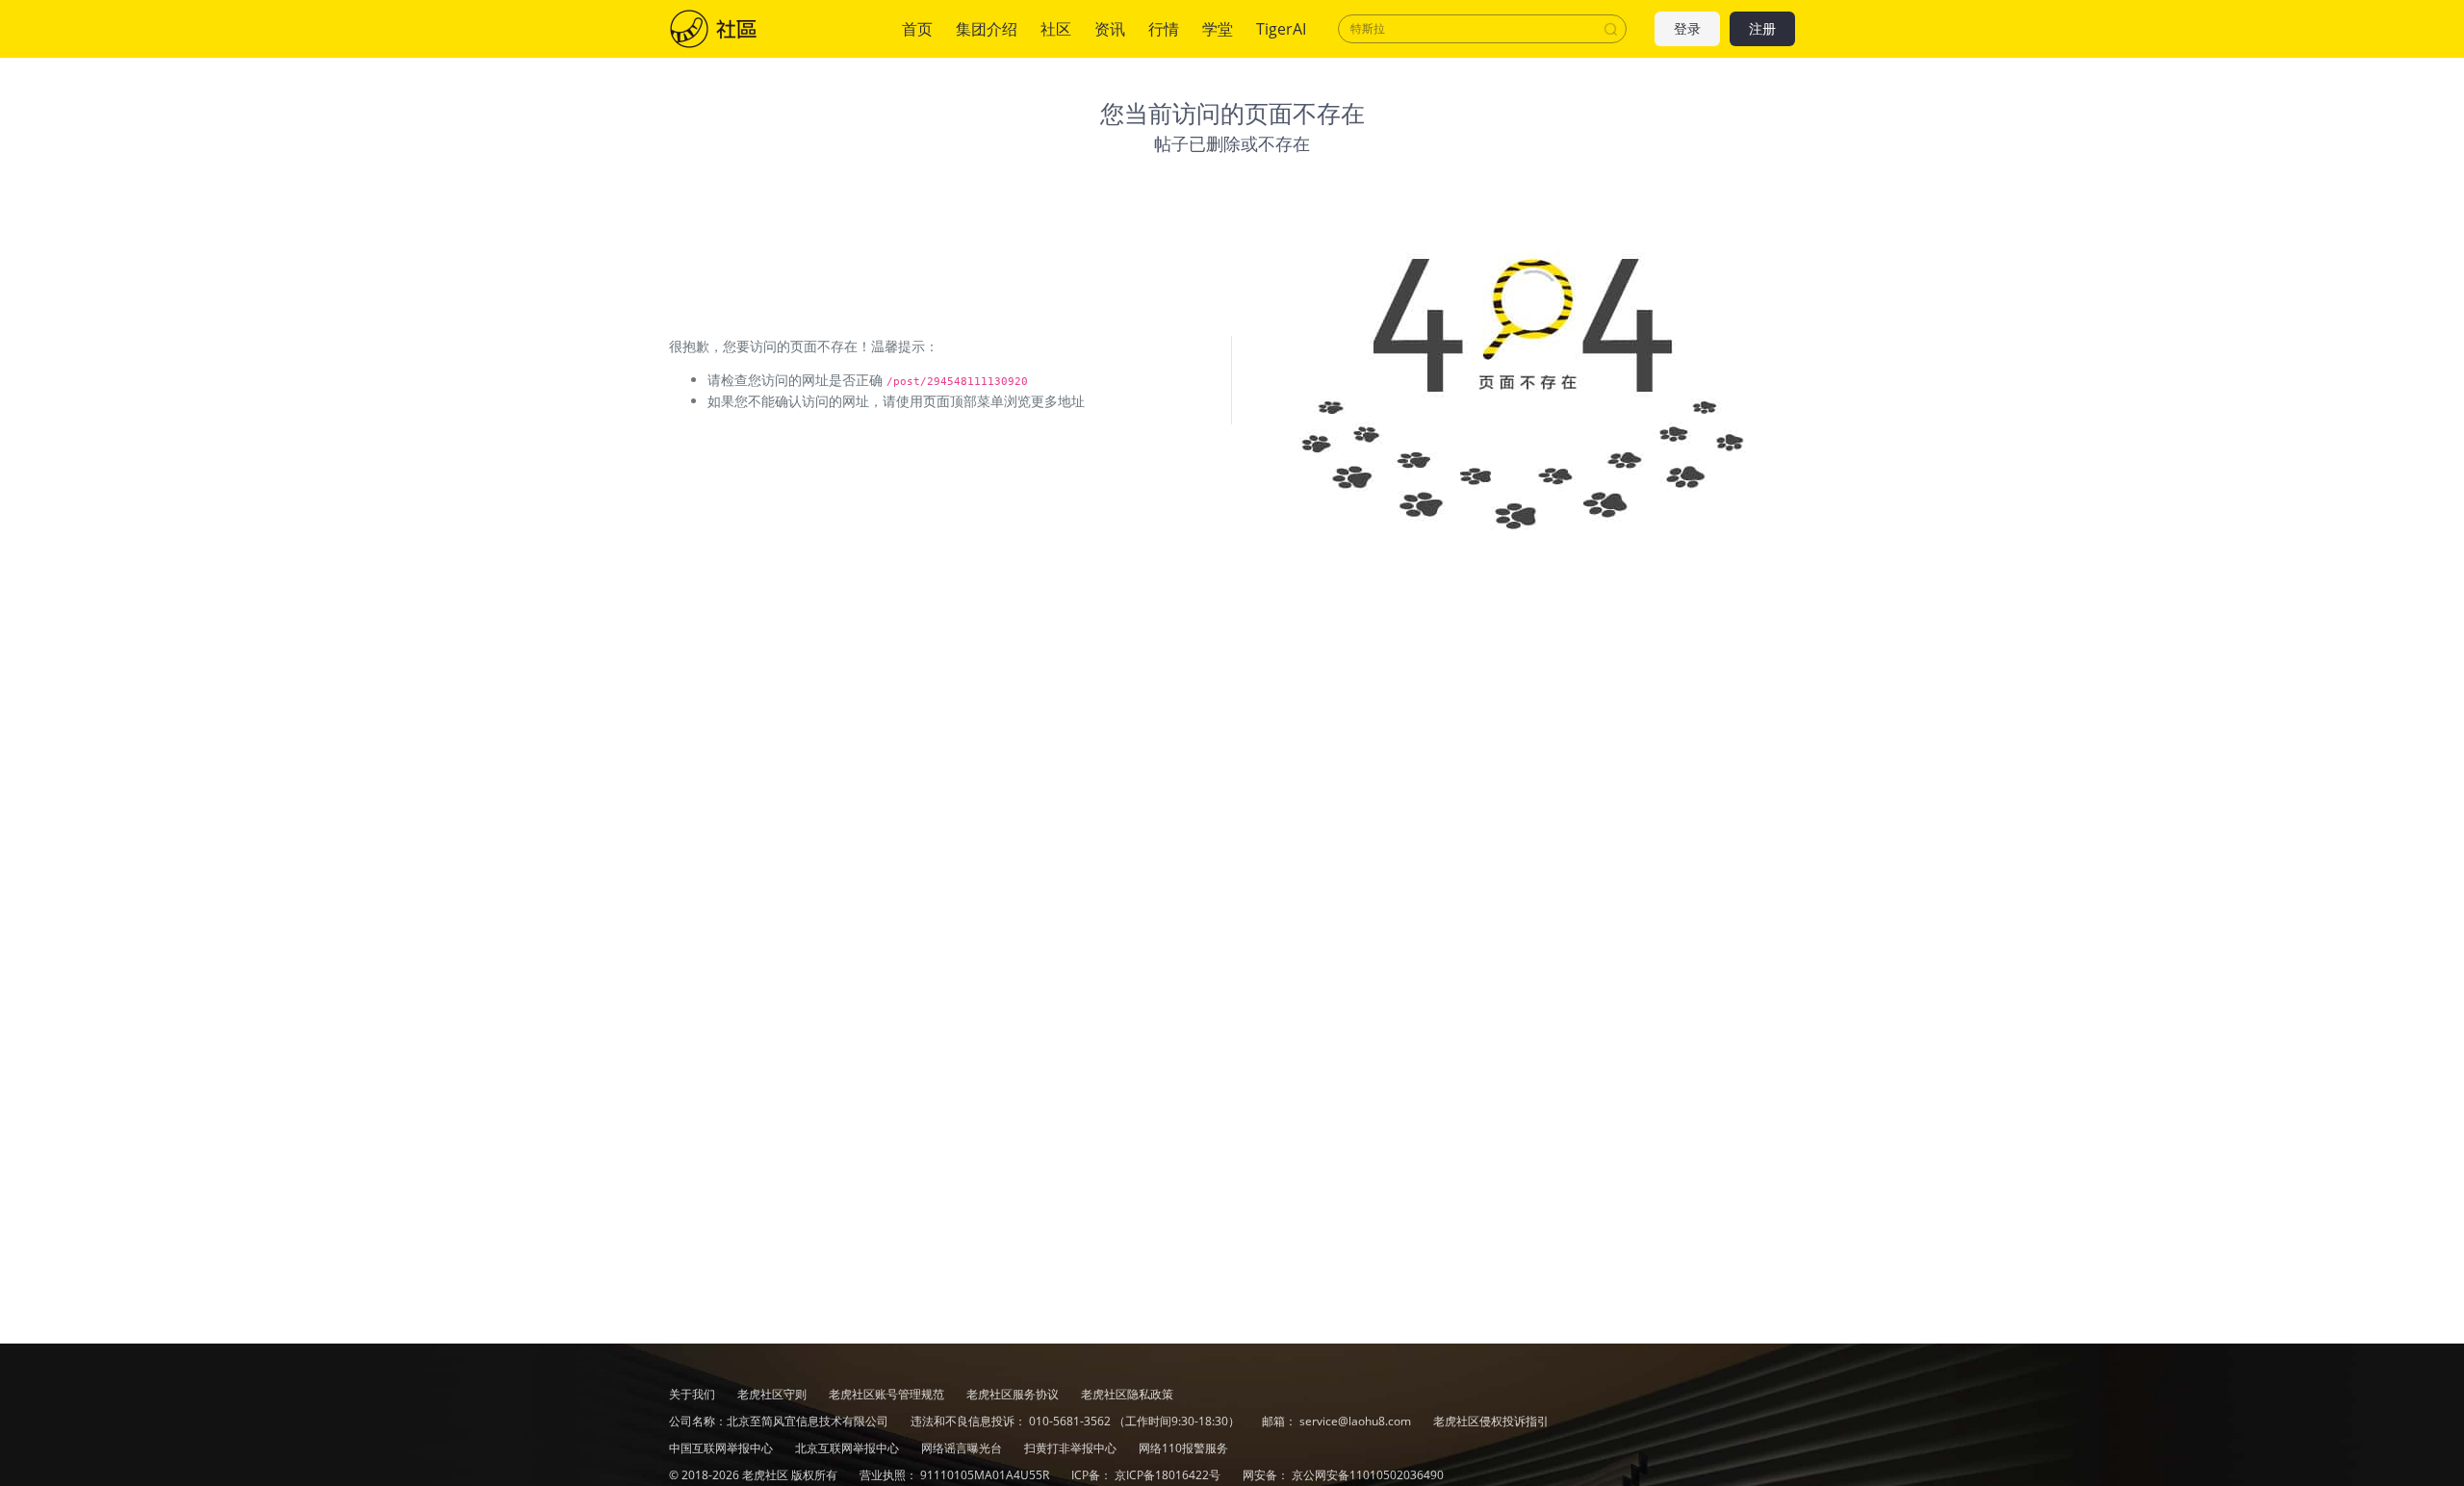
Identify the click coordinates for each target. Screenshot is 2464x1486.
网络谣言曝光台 (963, 1448)
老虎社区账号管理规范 (888, 1394)
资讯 (1110, 29)
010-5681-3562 (1070, 1421)
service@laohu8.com (1355, 1421)
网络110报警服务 (1183, 1448)
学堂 (1218, 29)
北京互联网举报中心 (848, 1448)
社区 (732, 29)
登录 (1687, 29)
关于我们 (692, 1394)
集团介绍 (987, 29)
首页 (917, 29)
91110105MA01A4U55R (986, 1475)
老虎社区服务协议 (1014, 1394)
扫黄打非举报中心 (1072, 1448)
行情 (1164, 29)
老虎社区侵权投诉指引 (1491, 1421)
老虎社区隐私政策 (1127, 1394)
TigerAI (1281, 29)
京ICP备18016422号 (1169, 1475)
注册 (1762, 29)
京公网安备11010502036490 (1368, 1475)
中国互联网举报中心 (722, 1448)
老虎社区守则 (773, 1394)
